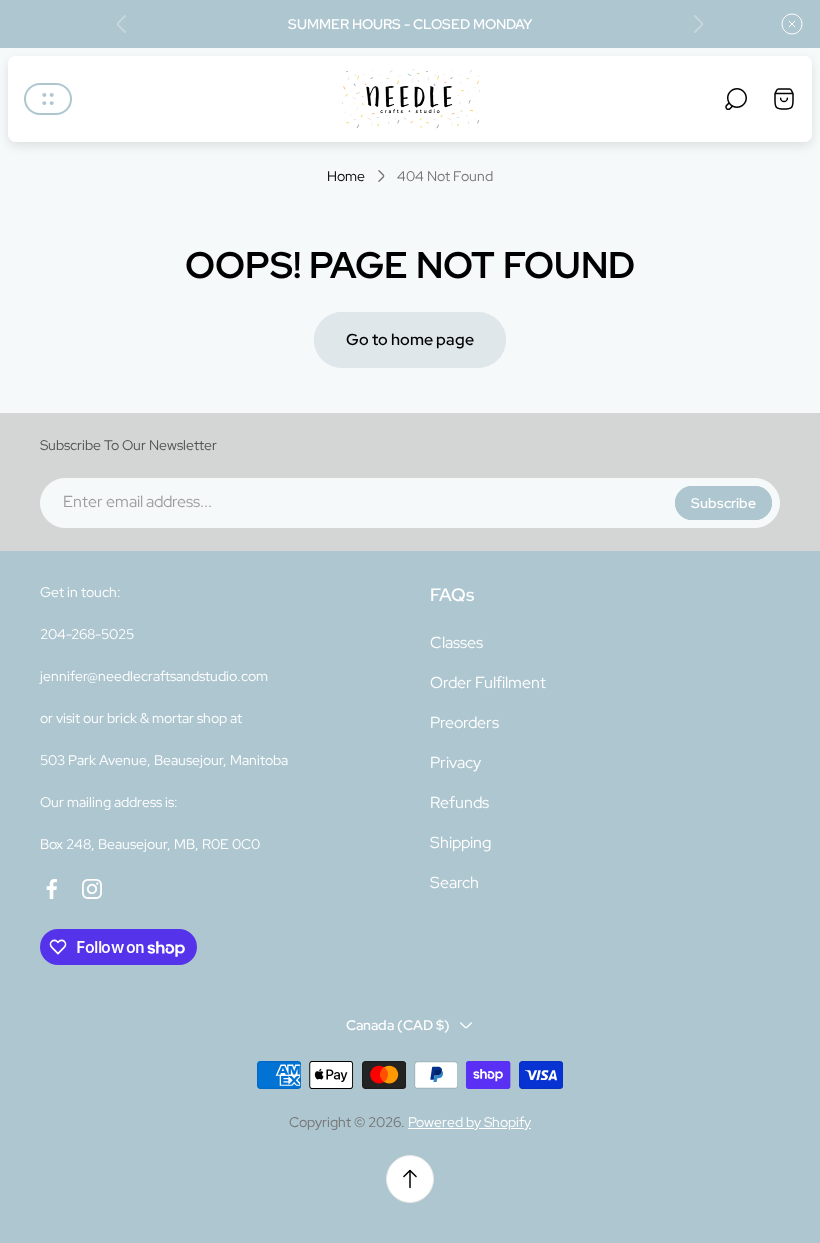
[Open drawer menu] (48, 99)
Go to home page (410, 339)
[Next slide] (698, 24)
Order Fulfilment (488, 682)
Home (346, 176)
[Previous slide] (122, 24)
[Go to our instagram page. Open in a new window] (92, 889)
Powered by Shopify (469, 1122)
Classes (456, 642)
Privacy (455, 762)
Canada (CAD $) (398, 1025)
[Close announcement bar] (792, 24)
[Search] (736, 99)
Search (454, 882)
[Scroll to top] (410, 1179)
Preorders (464, 722)
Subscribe (723, 503)
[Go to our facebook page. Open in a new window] (52, 889)
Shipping (460, 842)
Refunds (459, 802)
